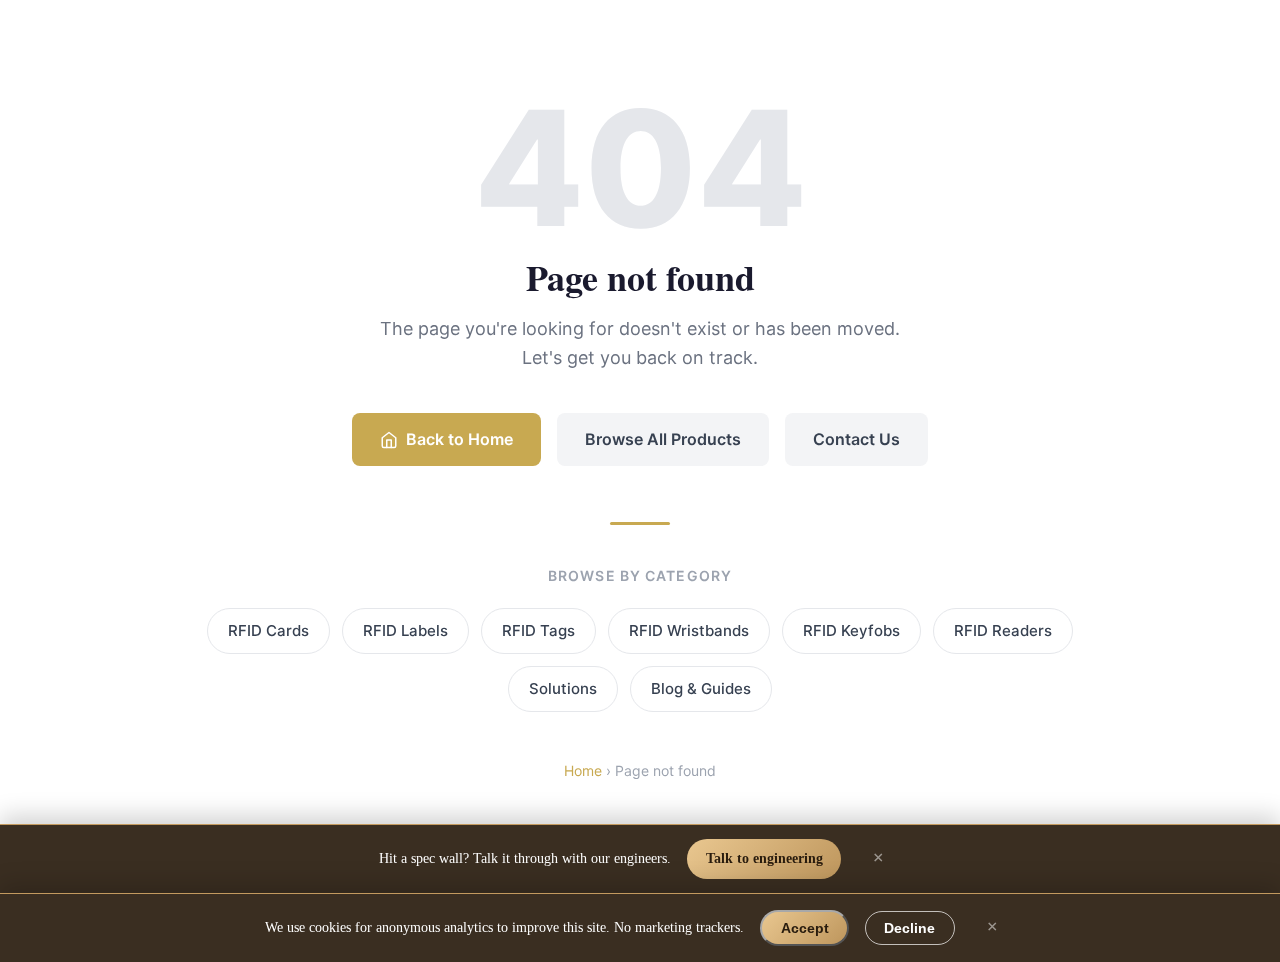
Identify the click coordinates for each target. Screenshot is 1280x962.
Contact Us (856, 439)
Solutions (563, 688)
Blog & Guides (701, 688)
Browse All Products (663, 439)
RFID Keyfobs (851, 630)
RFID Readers (1003, 630)
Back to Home (459, 439)
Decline (909, 928)
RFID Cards (268, 630)
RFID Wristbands (689, 630)
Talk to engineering (764, 858)
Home (583, 770)
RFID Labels (405, 630)
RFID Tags (538, 630)
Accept (805, 928)
